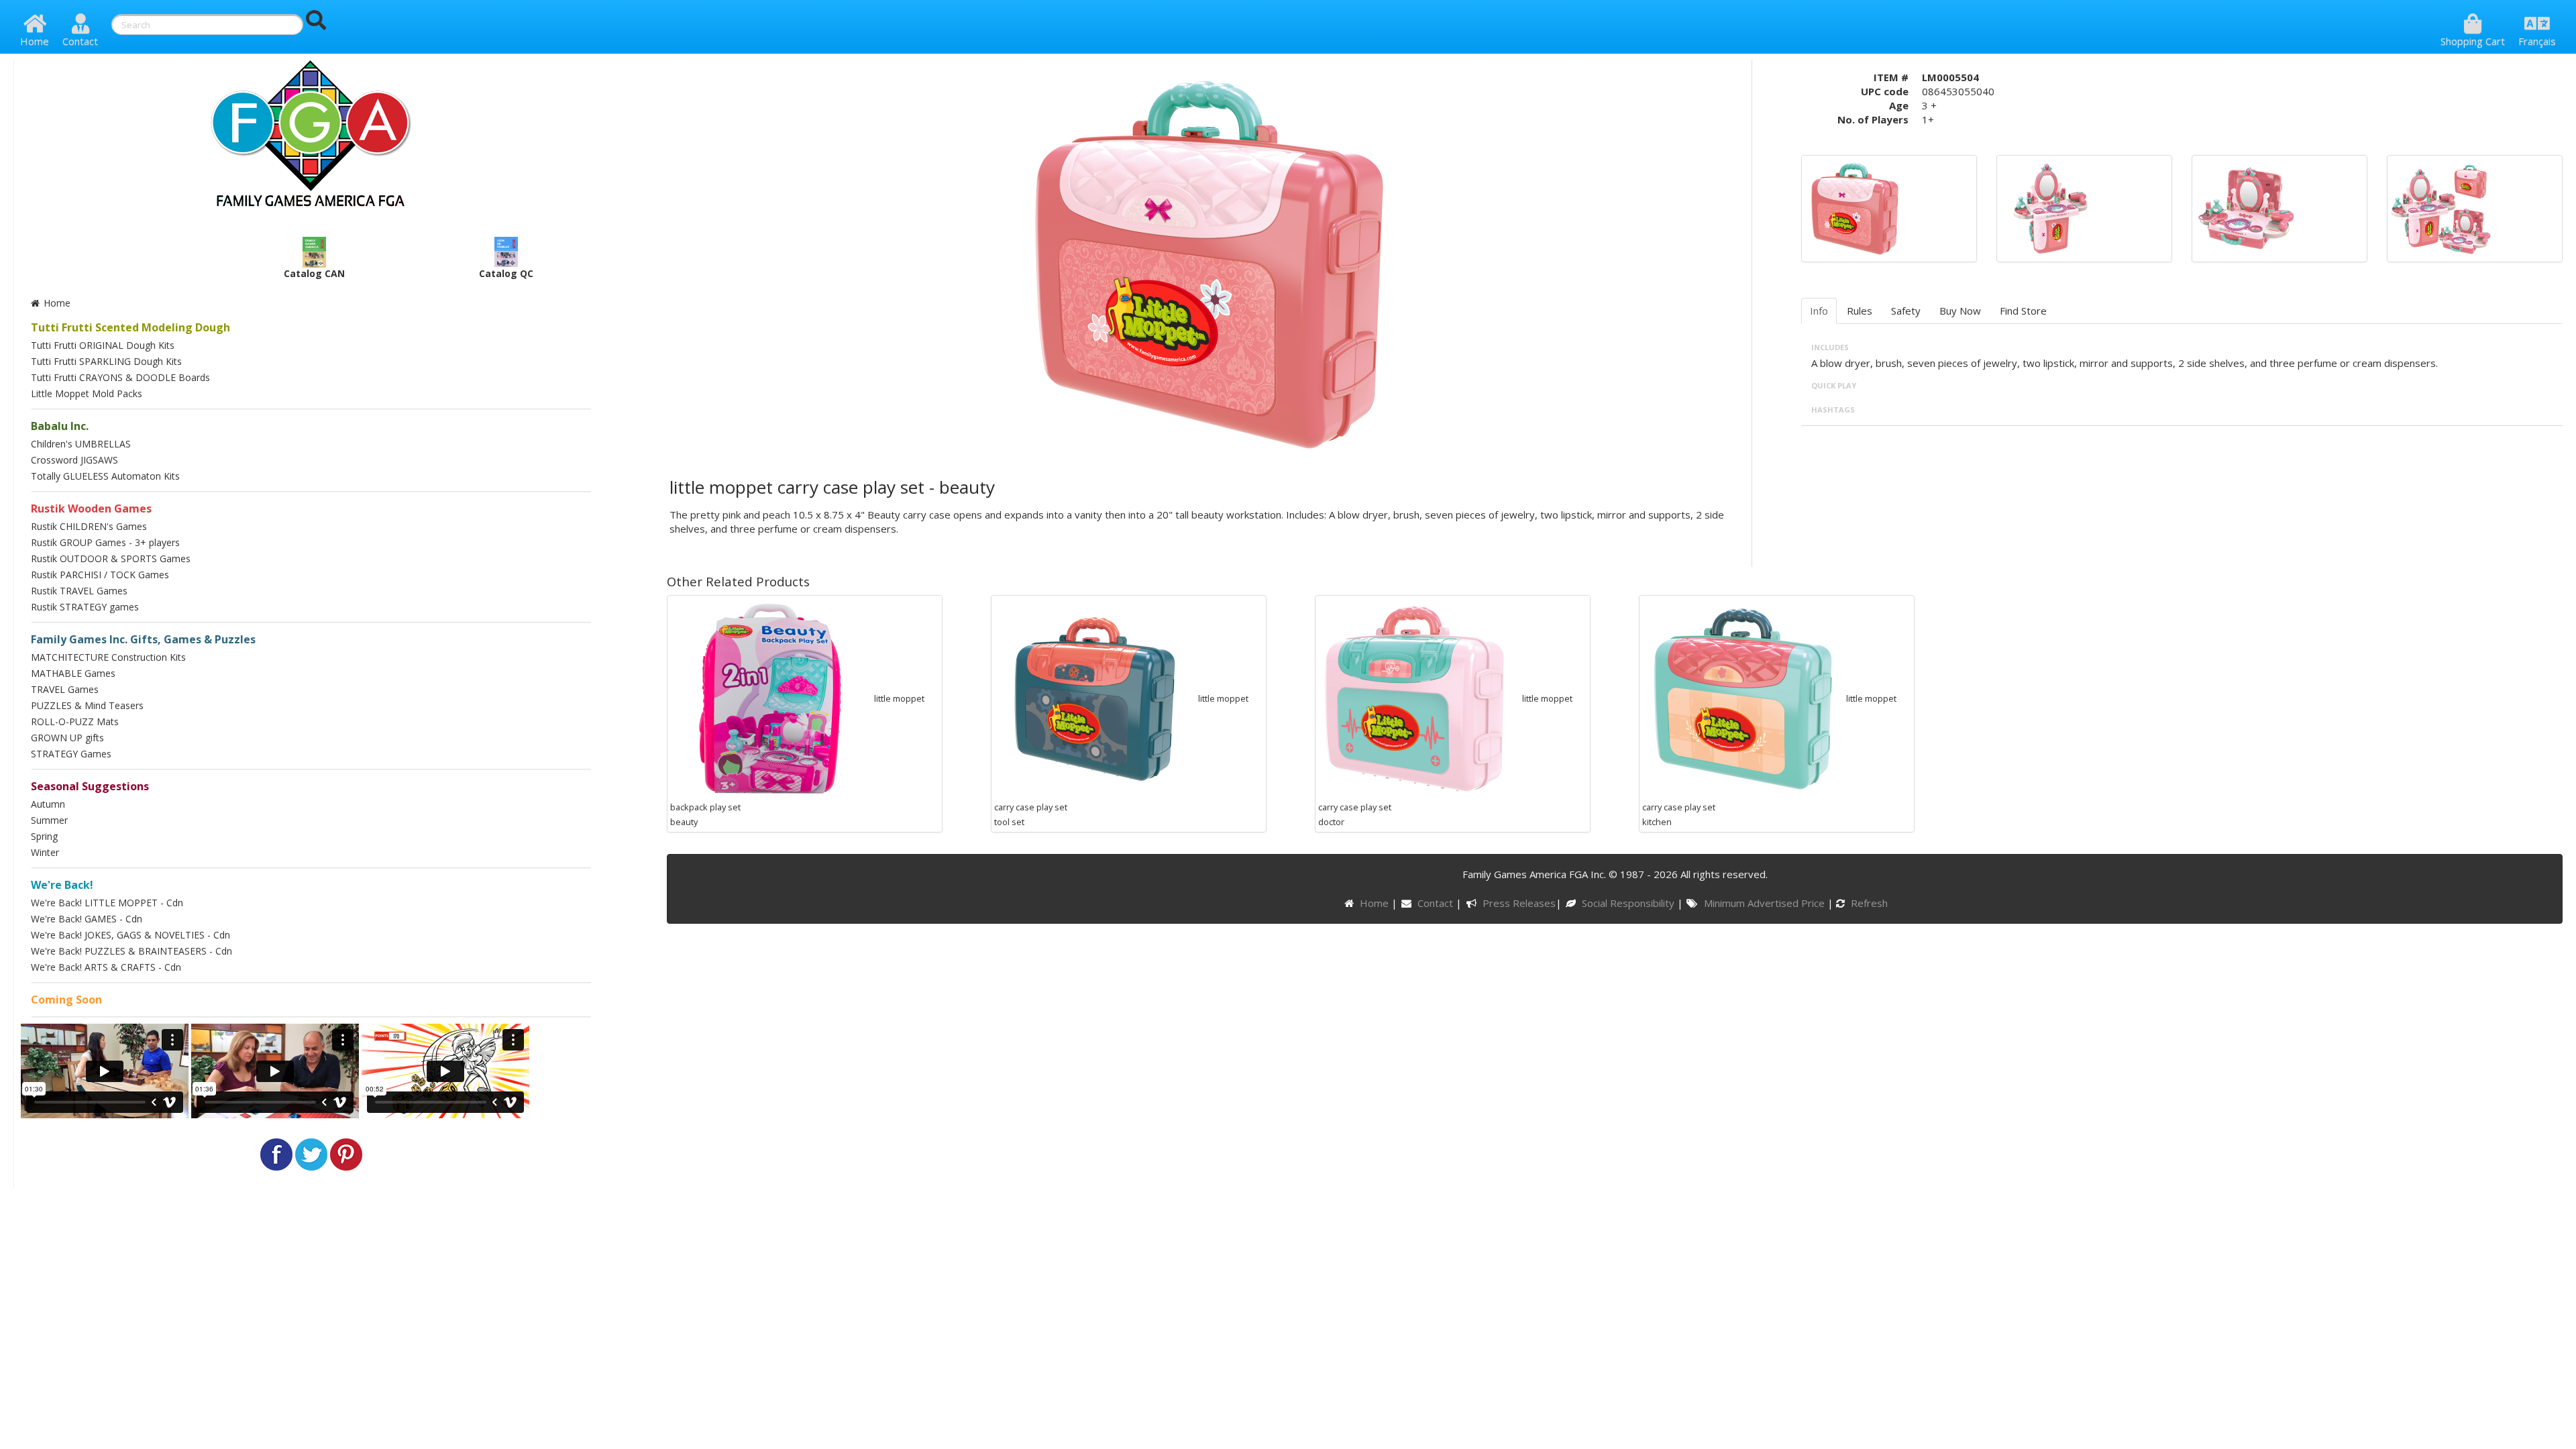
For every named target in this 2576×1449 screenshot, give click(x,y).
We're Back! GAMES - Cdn (87, 919)
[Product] (1855, 207)
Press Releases (1519, 903)
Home (35, 41)
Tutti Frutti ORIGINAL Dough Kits (103, 345)
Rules (1860, 311)
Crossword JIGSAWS (74, 460)
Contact (80, 41)
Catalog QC (506, 273)
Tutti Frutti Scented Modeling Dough (130, 327)
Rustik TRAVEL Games (79, 591)
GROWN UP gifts (67, 738)
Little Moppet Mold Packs (87, 393)
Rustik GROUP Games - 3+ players (105, 542)
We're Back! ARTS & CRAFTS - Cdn (106, 967)
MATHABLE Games (73, 673)
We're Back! (62, 885)
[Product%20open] (2050, 207)
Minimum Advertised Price (1765, 903)
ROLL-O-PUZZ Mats (75, 721)
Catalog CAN (314, 273)
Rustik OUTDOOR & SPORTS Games (111, 558)
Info (1819, 311)
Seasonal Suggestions (90, 786)
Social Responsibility (1629, 903)
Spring (44, 836)
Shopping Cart (2473, 41)
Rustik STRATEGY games (85, 607)
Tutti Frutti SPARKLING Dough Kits (106, 361)
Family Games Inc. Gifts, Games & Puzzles (143, 639)
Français (2537, 41)
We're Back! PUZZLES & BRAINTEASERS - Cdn (131, 951)
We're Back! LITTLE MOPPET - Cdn (107, 903)
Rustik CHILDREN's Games (89, 526)
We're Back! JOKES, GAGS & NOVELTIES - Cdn (130, 935)
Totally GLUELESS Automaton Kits (105, 476)
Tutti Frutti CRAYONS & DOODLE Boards (120, 377)
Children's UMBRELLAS (81, 444)
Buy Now (1960, 311)
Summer (49, 820)
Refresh (1868, 903)
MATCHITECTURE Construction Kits (108, 657)
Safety (1906, 311)
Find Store (2023, 311)
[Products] (2440, 207)
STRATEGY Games (71, 754)
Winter (45, 852)
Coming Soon (66, 1000)
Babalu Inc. (60, 426)
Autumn (48, 804)
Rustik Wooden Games (91, 508)
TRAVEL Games (65, 689)
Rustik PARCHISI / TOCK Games (100, 575)
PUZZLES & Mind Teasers (87, 705)
